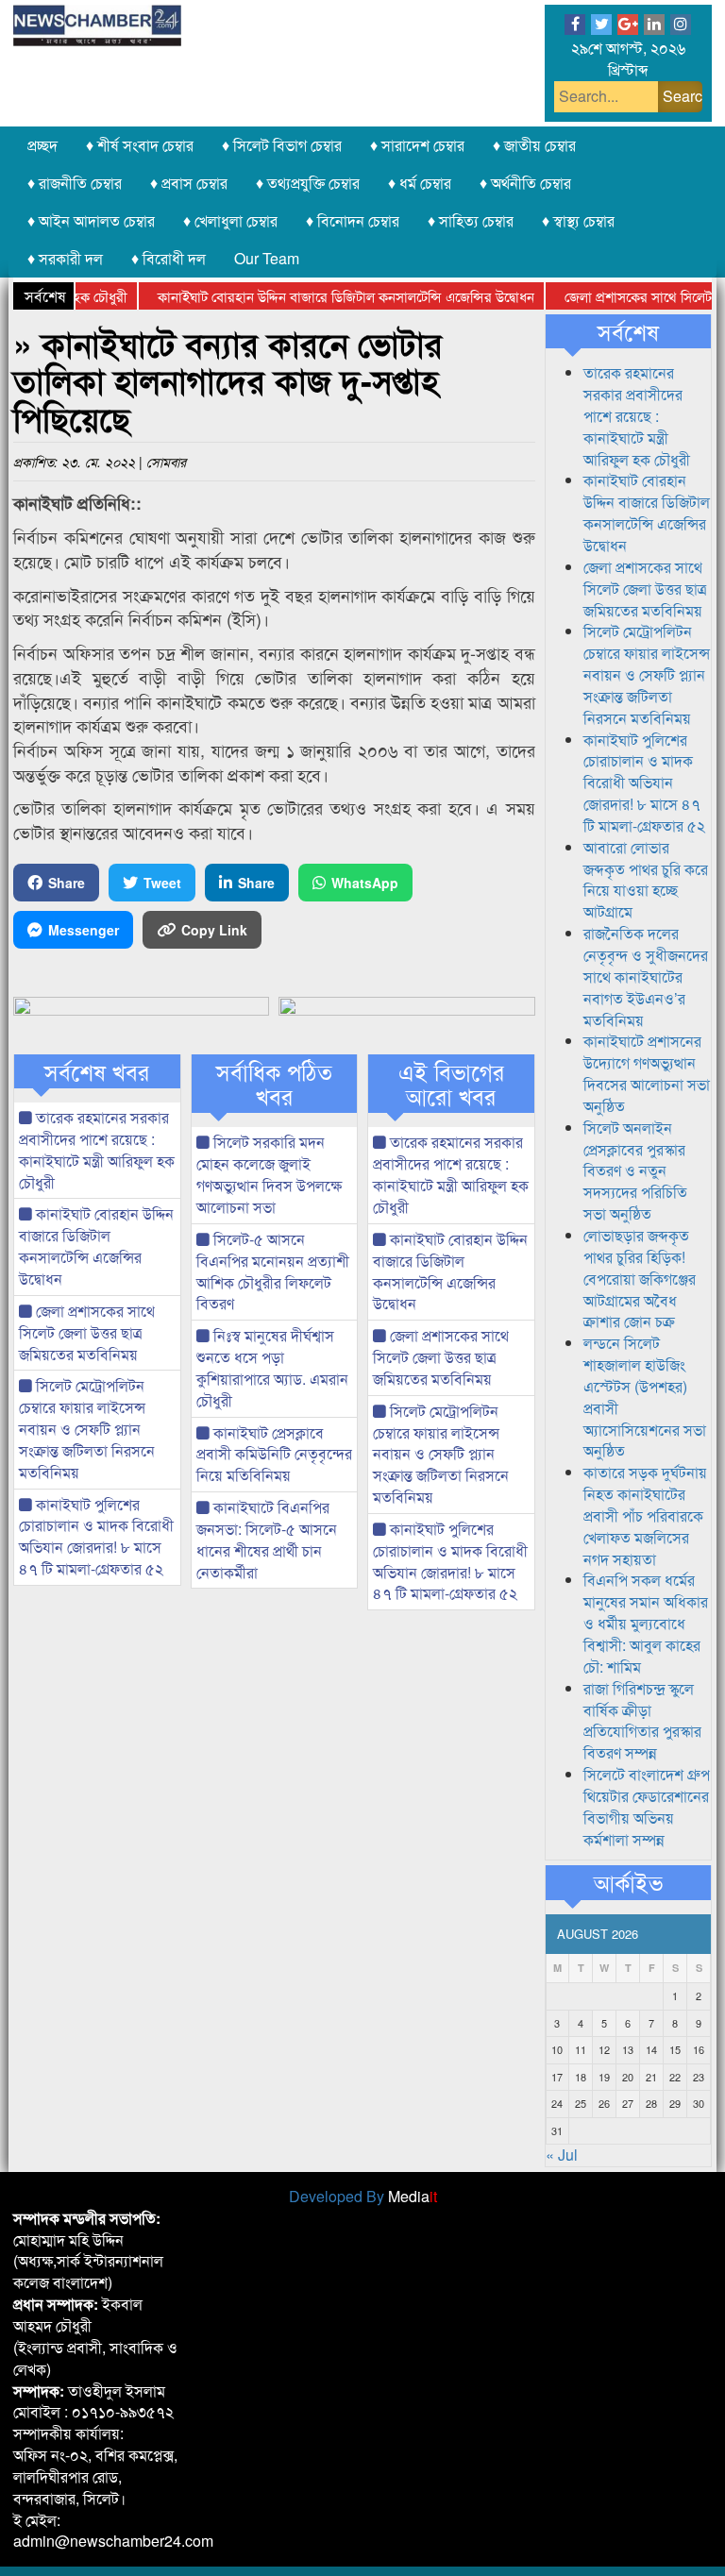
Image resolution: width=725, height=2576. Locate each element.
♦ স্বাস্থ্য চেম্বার (578, 220)
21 (651, 2077)
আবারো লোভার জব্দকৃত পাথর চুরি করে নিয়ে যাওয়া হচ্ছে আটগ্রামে (646, 880)
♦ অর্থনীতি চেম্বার (525, 183)
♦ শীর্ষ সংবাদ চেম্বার (140, 145)
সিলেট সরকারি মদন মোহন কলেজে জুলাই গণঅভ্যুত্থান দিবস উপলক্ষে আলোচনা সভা (269, 1174)
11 (581, 2049)
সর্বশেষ (628, 331)
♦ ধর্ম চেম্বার (420, 183)
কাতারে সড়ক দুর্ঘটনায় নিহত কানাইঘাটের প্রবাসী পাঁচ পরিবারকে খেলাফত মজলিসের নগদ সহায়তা (645, 1515)
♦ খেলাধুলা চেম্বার (230, 220)
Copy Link (214, 930)
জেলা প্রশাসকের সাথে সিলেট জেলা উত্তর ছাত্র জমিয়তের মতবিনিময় (87, 1332)
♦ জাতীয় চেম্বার (534, 145)
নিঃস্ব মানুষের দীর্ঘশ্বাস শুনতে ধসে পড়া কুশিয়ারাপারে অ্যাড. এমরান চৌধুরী (272, 1368)
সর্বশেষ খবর (97, 1071)
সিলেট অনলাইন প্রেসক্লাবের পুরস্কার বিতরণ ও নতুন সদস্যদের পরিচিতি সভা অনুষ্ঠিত (635, 1170)
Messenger (84, 930)
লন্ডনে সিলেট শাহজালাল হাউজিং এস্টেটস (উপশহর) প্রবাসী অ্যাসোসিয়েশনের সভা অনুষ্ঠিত (645, 1397)
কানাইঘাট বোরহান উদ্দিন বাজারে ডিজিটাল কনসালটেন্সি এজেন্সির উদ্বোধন (319, 296)
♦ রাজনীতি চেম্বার (75, 183)
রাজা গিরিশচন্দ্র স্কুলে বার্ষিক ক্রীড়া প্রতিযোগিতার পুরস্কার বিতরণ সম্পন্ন (642, 1721)
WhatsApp (365, 883)
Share (67, 883)
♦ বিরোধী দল (169, 258)
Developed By (363, 2196)
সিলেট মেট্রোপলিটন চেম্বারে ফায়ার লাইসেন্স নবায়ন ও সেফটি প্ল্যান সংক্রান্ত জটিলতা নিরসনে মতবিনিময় (87, 1428)
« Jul (562, 2155)
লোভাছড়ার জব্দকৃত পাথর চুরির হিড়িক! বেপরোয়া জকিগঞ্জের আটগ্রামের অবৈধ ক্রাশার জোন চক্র (640, 1278)
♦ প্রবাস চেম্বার (189, 183)
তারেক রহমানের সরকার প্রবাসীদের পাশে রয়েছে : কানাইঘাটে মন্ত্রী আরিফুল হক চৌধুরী (97, 1150)
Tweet (162, 883)
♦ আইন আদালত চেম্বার (91, 220)
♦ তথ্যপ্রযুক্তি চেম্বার (308, 183)
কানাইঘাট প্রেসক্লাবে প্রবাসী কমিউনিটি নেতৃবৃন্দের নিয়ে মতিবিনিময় (274, 1454)
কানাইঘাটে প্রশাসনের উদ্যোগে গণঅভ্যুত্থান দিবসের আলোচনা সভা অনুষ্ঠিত (647, 1073)
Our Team (267, 258)
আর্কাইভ (628, 1882)
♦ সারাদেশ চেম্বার (417, 145)
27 (628, 2103)
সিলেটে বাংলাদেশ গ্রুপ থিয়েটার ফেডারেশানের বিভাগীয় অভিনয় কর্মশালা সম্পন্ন (647, 1807)
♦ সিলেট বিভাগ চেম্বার (282, 145)
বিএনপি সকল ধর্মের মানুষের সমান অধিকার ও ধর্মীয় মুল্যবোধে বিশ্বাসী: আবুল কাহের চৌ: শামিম (646, 1623)
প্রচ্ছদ (42, 145)
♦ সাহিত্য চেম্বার (471, 220)
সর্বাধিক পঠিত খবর (274, 1084)
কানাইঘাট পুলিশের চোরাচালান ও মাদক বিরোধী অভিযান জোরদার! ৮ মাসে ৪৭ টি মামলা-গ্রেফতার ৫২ (96, 1537)
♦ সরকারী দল (65, 258)
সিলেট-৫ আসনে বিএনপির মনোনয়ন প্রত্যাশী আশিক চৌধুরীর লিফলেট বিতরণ (273, 1271)
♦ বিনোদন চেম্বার (353, 220)
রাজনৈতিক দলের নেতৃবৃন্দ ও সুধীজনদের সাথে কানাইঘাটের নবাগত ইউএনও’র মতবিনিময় (646, 976)
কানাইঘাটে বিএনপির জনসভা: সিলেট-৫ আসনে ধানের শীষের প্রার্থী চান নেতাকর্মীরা (267, 1540)
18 (581, 2077)
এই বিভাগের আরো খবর (451, 1084)
